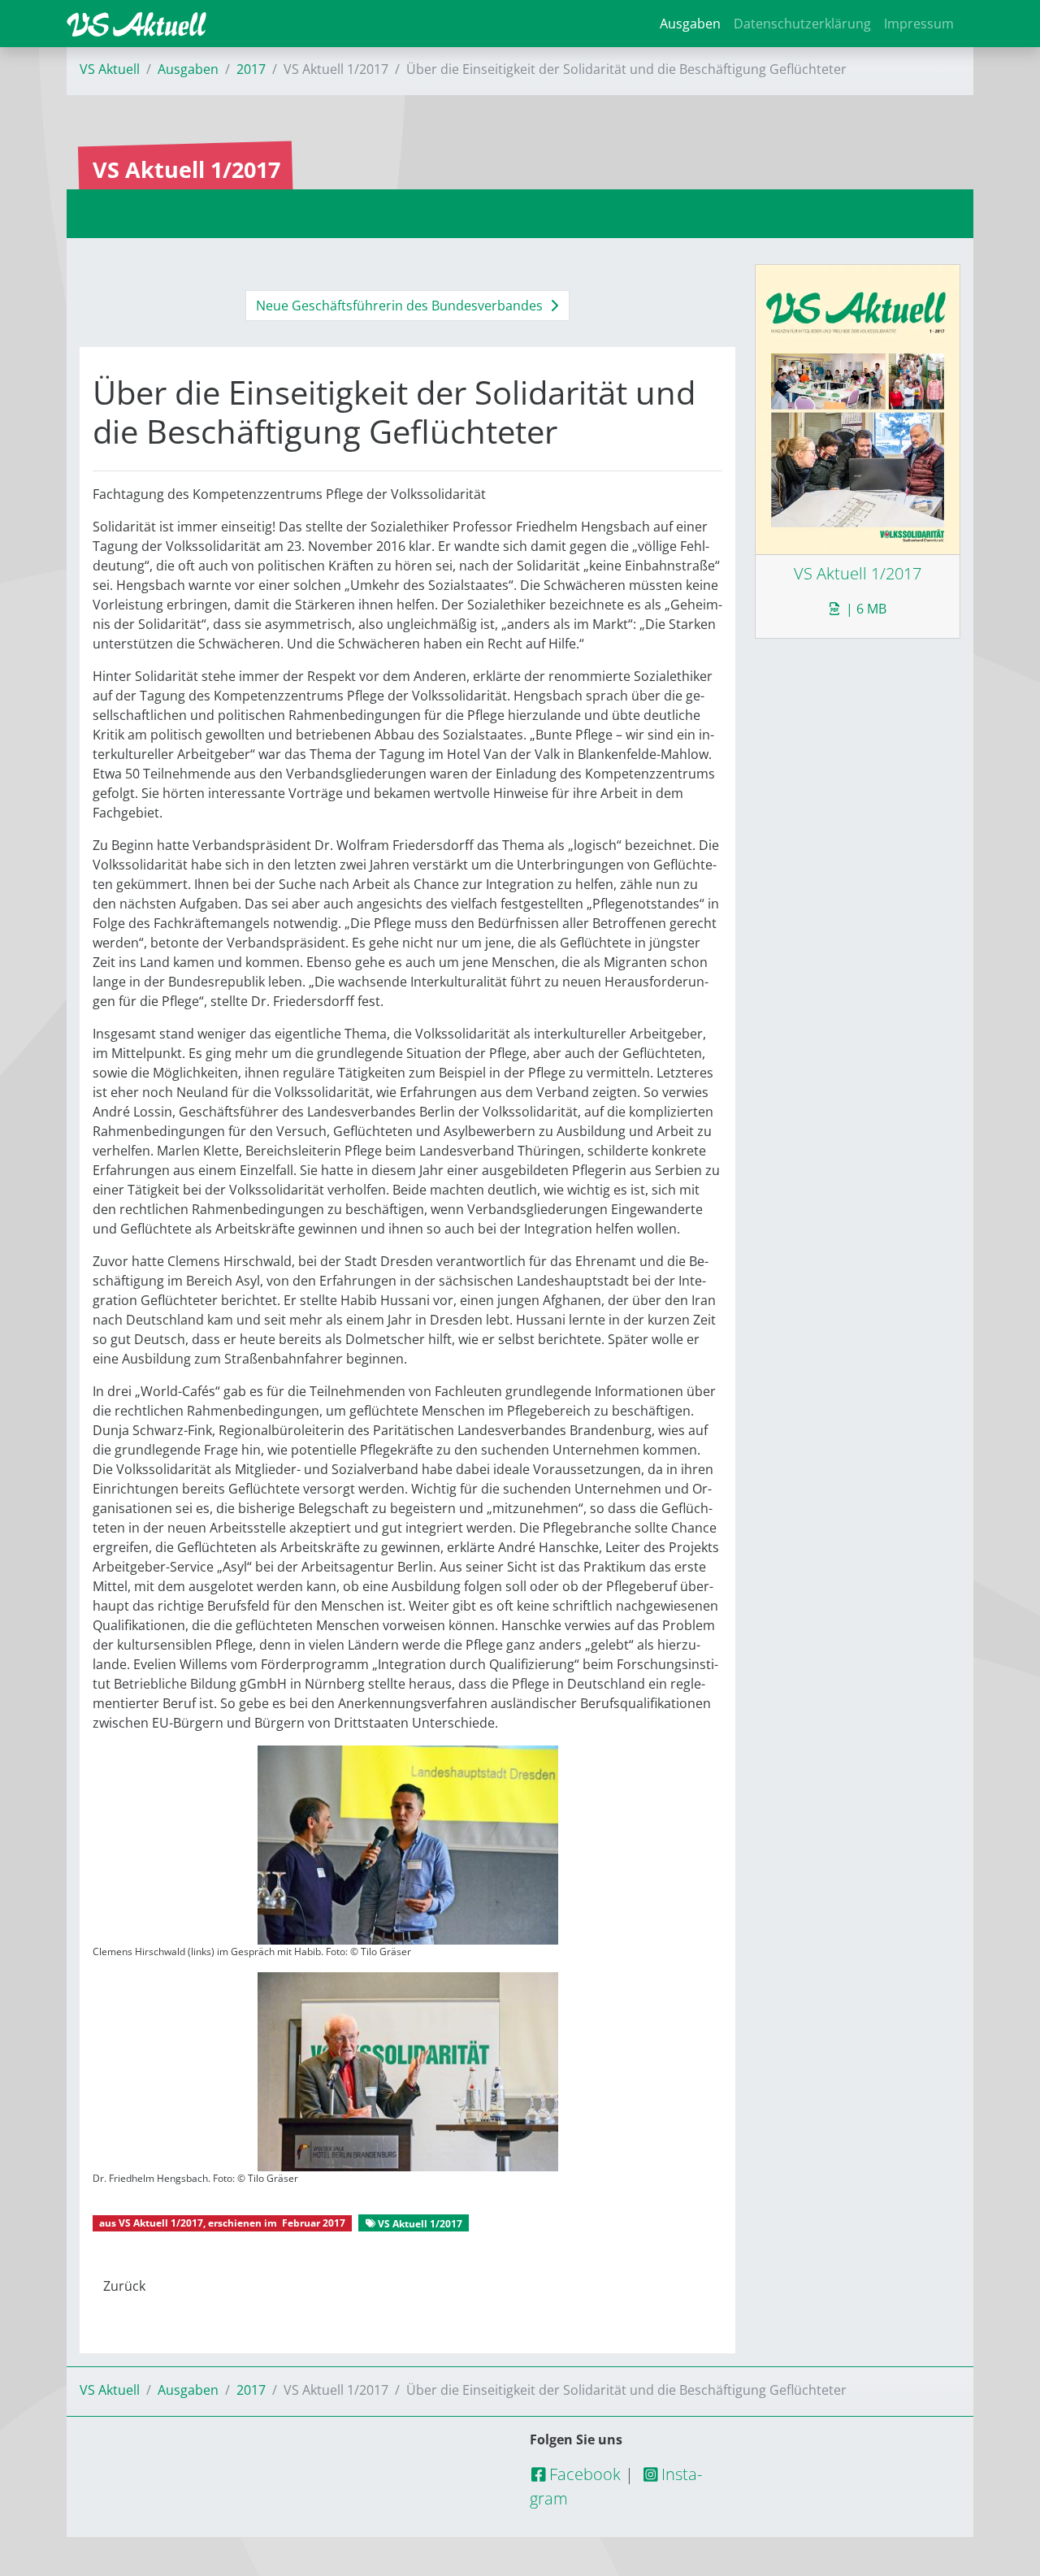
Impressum (919, 24)
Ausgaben (690, 24)
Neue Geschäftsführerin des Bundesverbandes (401, 306)
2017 (251, 69)
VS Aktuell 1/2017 (161, 2223)
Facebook (583, 2474)
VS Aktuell (110, 69)
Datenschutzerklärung (802, 24)
